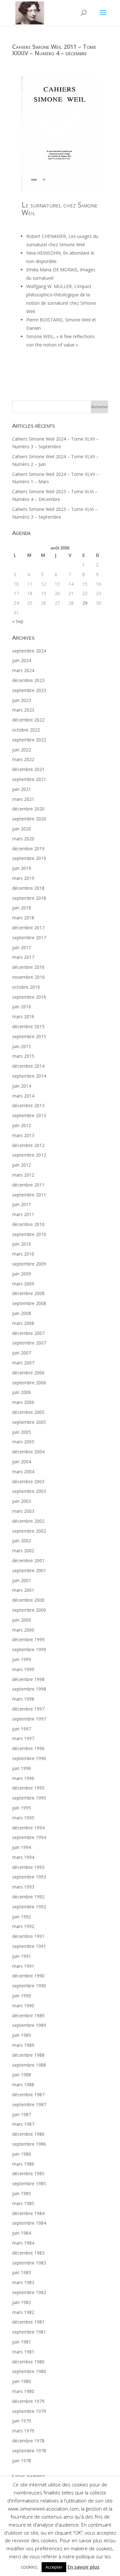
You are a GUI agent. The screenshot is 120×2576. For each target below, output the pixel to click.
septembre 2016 (29, 997)
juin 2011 (22, 1204)
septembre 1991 (29, 1946)
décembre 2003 (28, 1481)
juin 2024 (22, 660)
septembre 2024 (29, 651)
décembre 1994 (28, 1828)
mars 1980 (23, 2391)
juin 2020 (22, 829)
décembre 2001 (28, 1560)
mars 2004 (23, 1472)
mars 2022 (23, 759)
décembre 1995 (28, 1788)
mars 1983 (23, 2282)
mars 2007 (23, 1363)
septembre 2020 (29, 819)
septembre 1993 (29, 1877)
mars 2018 (23, 918)
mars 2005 (23, 1442)
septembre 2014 (29, 1076)
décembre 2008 (28, 1293)
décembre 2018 (28, 888)
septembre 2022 (29, 740)
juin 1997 (22, 1729)
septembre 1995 (29, 1798)
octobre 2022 (26, 730)
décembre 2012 (28, 1145)
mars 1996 (23, 1778)
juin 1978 (22, 2461)
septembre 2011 (29, 1195)
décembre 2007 (28, 1333)
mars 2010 (23, 1254)
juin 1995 (22, 1808)
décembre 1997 (28, 1709)
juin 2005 (22, 1432)
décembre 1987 (28, 2094)
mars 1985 (23, 2203)
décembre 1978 (28, 2441)
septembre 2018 (29, 898)
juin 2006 (22, 1392)
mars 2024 (23, 670)
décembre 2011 (28, 1185)
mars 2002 (23, 1551)
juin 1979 (22, 2421)
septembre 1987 (29, 2104)
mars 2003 (23, 1511)
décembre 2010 (28, 1224)
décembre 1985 (28, 2173)
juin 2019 (22, 868)
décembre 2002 (28, 1521)
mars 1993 (23, 1887)
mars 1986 (23, 2164)
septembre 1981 (29, 2332)
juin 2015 (22, 1046)
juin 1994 (22, 1847)
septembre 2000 (29, 1610)
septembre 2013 (29, 1115)
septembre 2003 (29, 1491)
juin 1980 (22, 2381)
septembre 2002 (29, 1531)
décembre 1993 (28, 1867)
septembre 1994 (29, 1837)
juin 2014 (22, 1086)
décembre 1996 (28, 1748)
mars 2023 (23, 710)
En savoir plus (84, 2567)
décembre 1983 (28, 2253)
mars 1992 (23, 1926)
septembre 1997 (29, 1719)
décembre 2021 (28, 769)
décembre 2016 (28, 967)
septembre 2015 (29, 1036)
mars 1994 (23, 1857)
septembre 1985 (29, 2183)
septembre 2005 (29, 1422)
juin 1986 (22, 2154)
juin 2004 (22, 1462)
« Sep (18, 621)
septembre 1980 (29, 2371)
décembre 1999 (28, 1639)
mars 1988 (23, 2085)
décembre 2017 (28, 928)
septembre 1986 (29, 2144)
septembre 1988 (29, 2065)
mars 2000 (23, 1630)
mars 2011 (23, 1214)
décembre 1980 (28, 2362)
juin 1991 (22, 1956)
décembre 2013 (28, 1105)
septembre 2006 (29, 1383)
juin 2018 (22, 908)
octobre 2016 (26, 987)
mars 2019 (23, 878)
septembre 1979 (29, 2411)
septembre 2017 (29, 938)
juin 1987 (22, 2114)
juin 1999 (22, 1659)
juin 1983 (22, 2272)
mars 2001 (23, 1590)
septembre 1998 (29, 1689)
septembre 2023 (29, 690)
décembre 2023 (28, 680)
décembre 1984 (28, 2213)
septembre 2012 (29, 1155)
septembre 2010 (29, 1234)
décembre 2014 (28, 1066)
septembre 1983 (29, 2263)
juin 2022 (22, 750)
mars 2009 (23, 1284)
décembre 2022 (28, 720)
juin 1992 (22, 1917)
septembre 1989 (29, 2025)
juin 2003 (22, 1501)
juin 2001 (22, 1580)
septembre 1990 (29, 1986)
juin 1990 (22, 1996)
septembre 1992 (29, 1907)
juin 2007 (22, 1353)
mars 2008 (23, 1323)
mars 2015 (23, 1056)
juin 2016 (22, 1007)
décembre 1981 (28, 2322)
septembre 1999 (29, 1649)
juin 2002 (22, 1541)
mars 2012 (23, 1175)
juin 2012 (22, 1165)
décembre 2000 (28, 1600)
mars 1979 (23, 2431)
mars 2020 (23, 839)
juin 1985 (22, 2193)
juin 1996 (22, 1768)
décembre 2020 (28, 809)
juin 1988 (22, 2075)
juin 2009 (22, 1274)
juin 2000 (22, 1620)
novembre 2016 (28, 977)
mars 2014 (23, 1096)
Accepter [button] (54, 2567)
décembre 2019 (28, 849)
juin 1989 (22, 2035)
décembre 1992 (28, 1897)
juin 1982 (22, 2302)
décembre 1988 (28, 2055)
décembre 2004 (28, 1452)
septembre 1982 (29, 2292)
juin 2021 (22, 789)
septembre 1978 (29, 2451)
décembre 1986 (28, 2134)
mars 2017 (23, 957)
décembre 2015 (28, 1026)
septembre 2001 (29, 1570)
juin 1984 (22, 2233)
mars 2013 (23, 1135)
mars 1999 (23, 1669)
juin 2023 (22, 700)
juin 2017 (22, 947)
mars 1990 (23, 2006)
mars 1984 (23, 2243)
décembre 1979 (28, 2401)
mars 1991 (23, 1966)
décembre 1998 (28, 1679)
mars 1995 (23, 1818)
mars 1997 (23, 1738)
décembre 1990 (28, 1976)
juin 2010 (22, 1244)
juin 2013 (22, 1125)
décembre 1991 (28, 1936)
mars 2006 (23, 1402)
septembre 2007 (29, 1343)
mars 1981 (23, 2352)
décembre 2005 (28, 1412)
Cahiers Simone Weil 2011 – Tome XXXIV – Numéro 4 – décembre (54, 50)
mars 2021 (23, 799)
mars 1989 (23, 2045)
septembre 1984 (29, 2223)
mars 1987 (23, 2124)
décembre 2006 (28, 1373)
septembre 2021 (29, 779)
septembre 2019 (29, 858)
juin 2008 (22, 1313)
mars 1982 (23, 2312)
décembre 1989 (28, 2015)
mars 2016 (23, 1016)
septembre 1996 (29, 1758)
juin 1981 (22, 2342)
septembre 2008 (29, 1303)
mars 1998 (23, 1699)
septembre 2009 (29, 1264)
